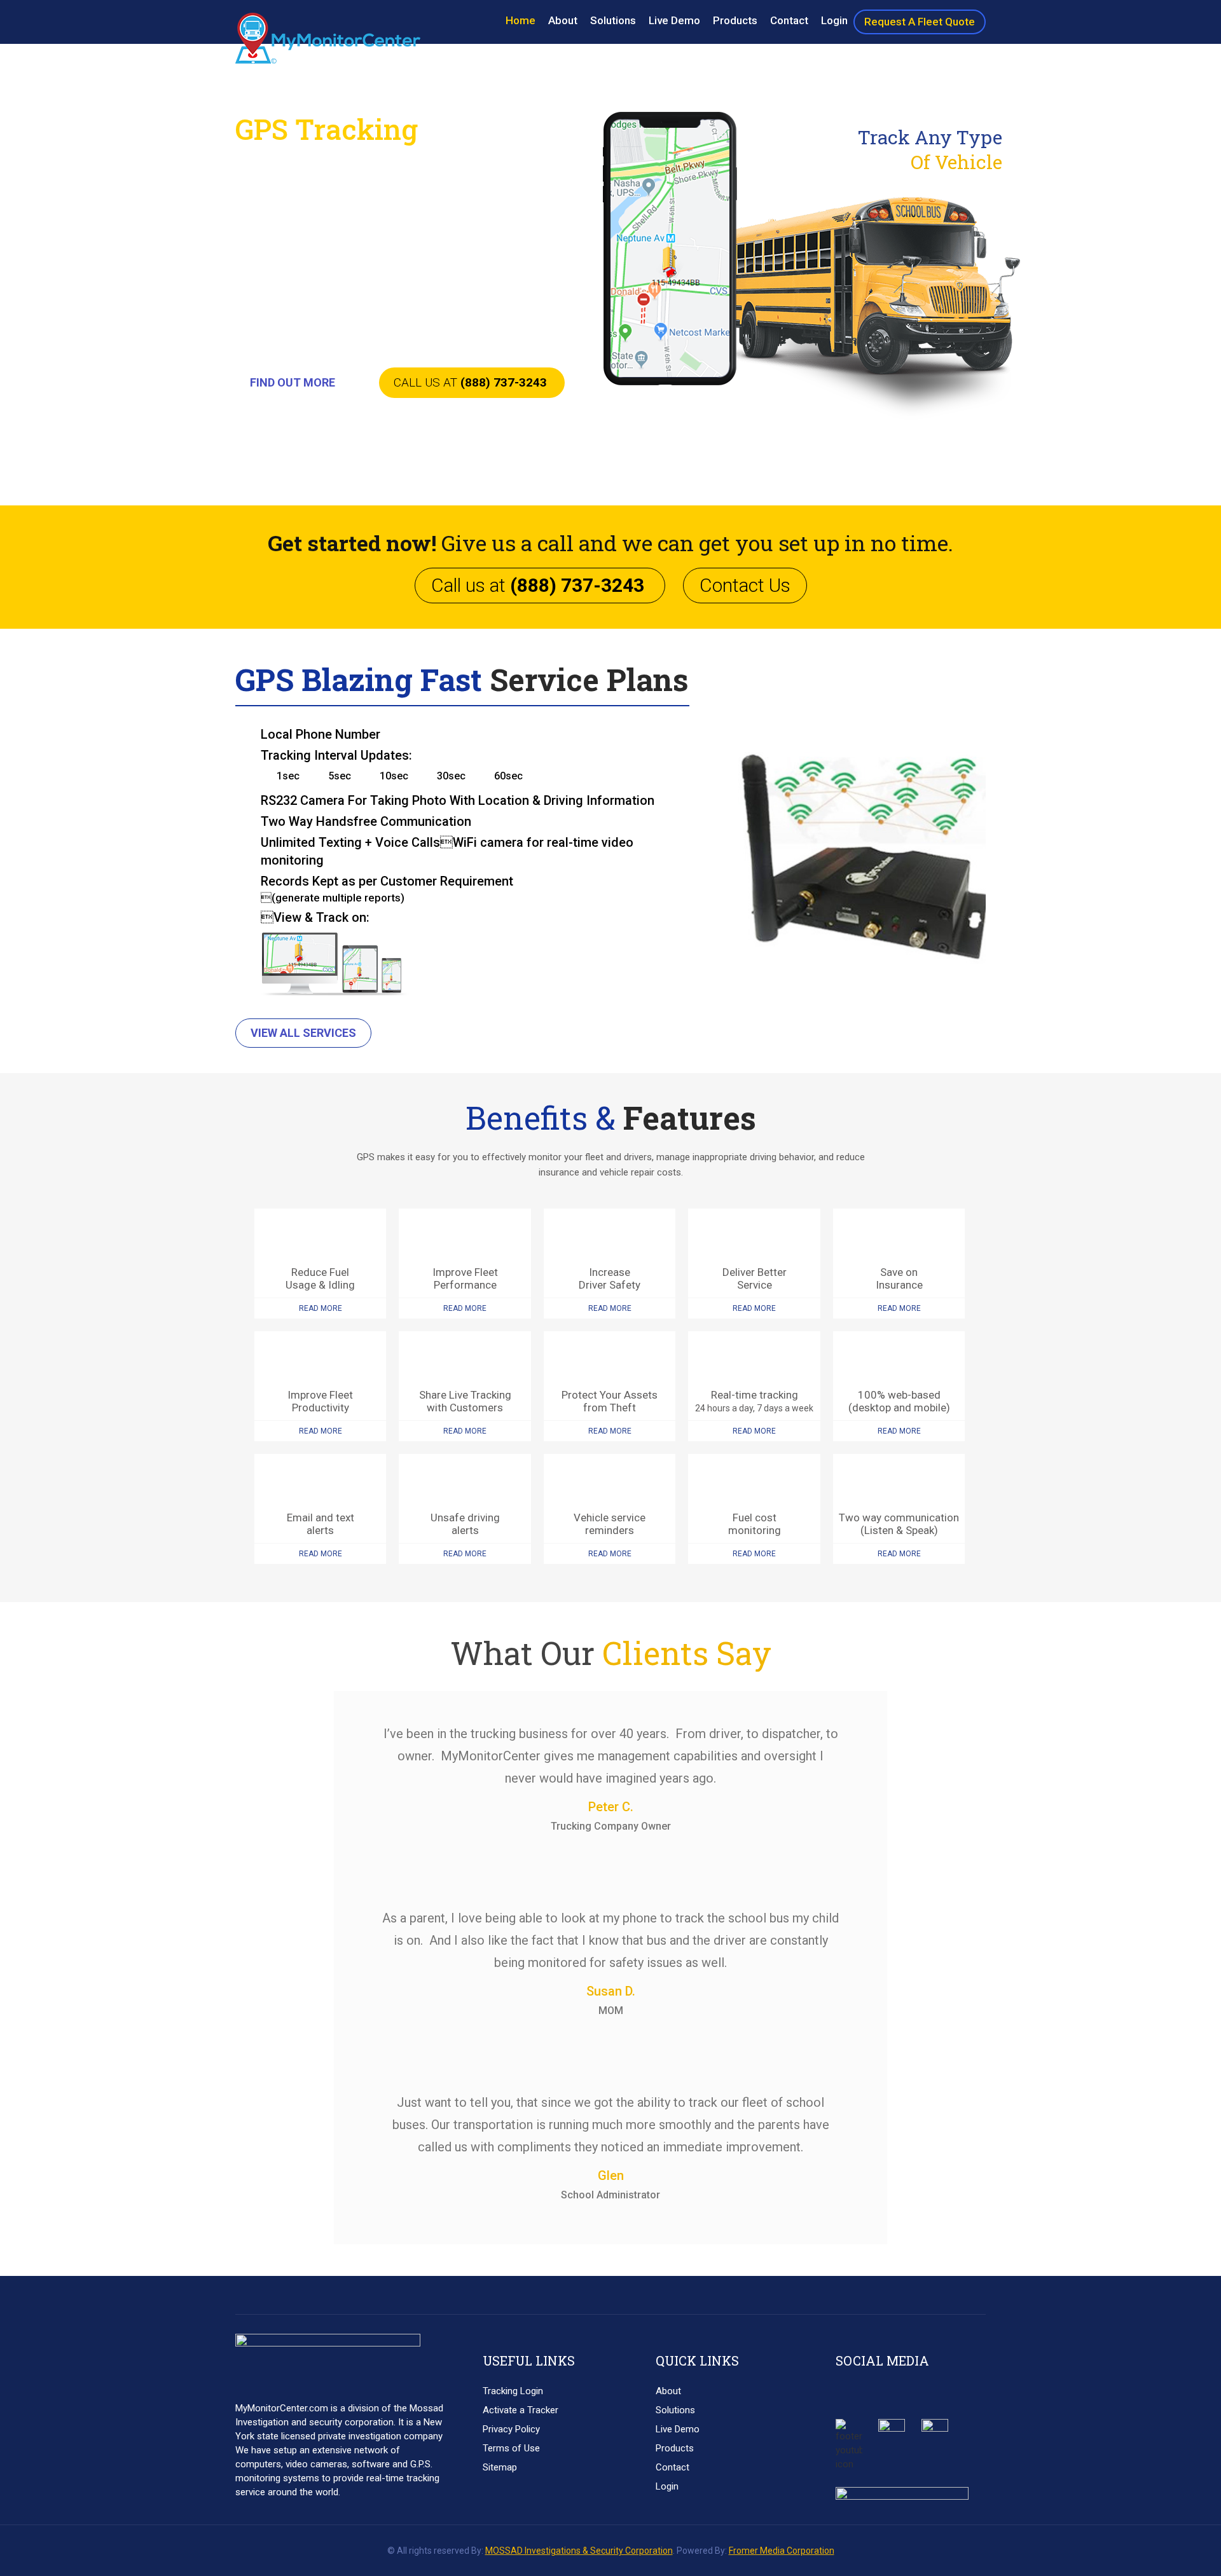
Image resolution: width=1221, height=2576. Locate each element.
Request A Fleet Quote (920, 22)
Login (834, 20)
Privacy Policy (511, 2429)
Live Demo (674, 20)
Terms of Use (511, 2448)
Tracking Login (513, 2391)
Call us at (538, 585)
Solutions (613, 20)
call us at (470, 382)
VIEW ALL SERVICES (303, 1033)
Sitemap (500, 2467)
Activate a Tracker (521, 2410)
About (563, 20)
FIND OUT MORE (293, 382)
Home (521, 20)
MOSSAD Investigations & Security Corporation (579, 2551)
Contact (789, 20)
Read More (321, 1308)
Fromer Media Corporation (782, 2551)
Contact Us (745, 585)
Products (735, 20)
